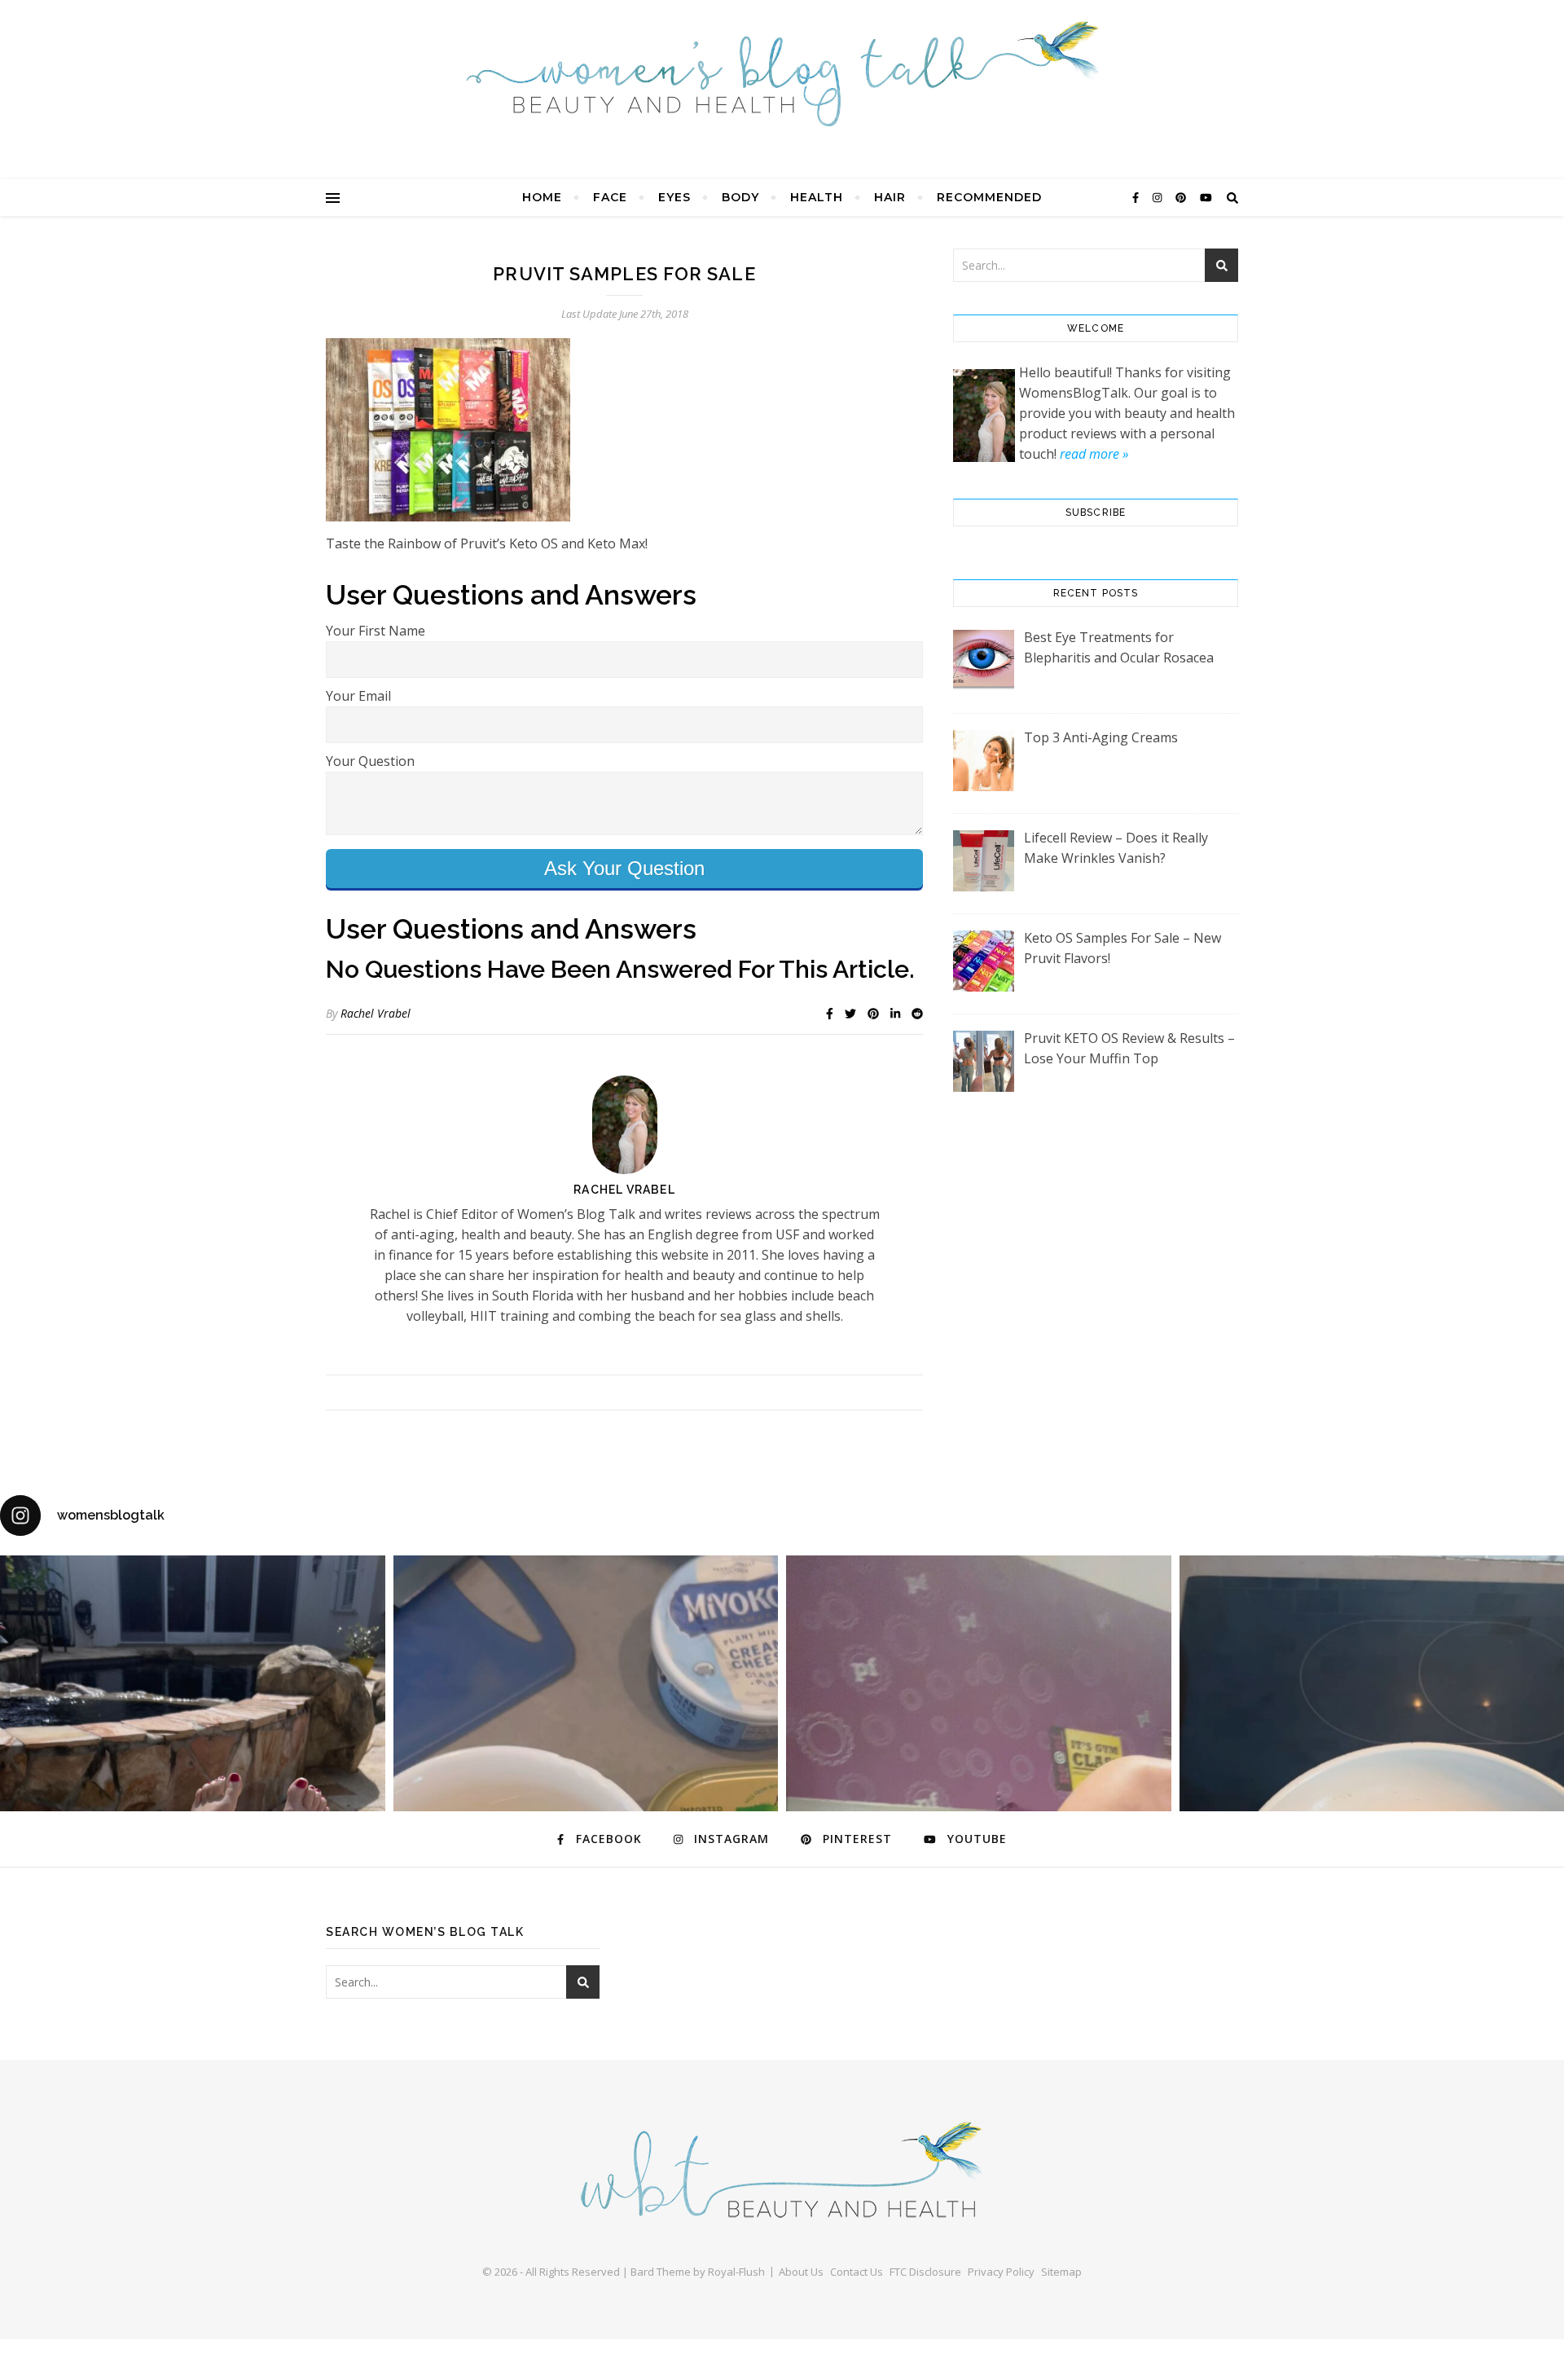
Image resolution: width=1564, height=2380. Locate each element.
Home (542, 197)
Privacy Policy (1001, 2272)
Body (740, 197)
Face (610, 197)
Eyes (674, 197)
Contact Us (857, 2272)
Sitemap (1061, 2272)
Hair (890, 197)
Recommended (989, 197)
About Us (801, 2272)
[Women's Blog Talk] (782, 73)
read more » (1094, 454)
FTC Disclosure (925, 2272)
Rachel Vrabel (376, 1013)
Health (817, 197)
